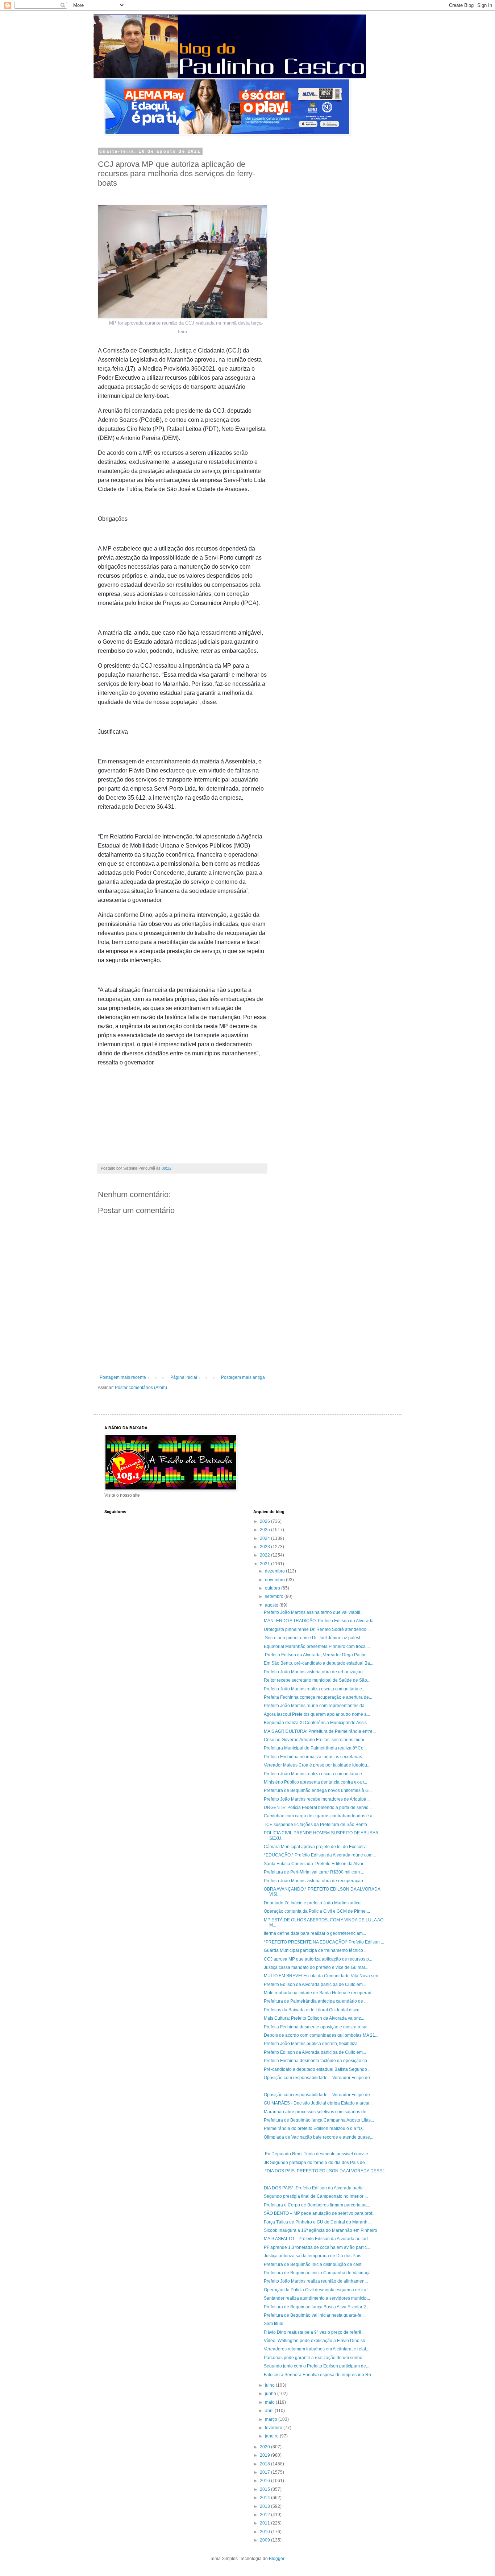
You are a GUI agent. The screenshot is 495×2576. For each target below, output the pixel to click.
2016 (265, 2481)
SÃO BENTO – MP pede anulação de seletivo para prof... (320, 2213)
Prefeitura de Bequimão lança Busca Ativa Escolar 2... (317, 2307)
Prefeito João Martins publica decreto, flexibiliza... (312, 2044)
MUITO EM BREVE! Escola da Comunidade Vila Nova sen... (323, 1976)
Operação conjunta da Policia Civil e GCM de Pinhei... (317, 1911)
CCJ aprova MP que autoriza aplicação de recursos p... (318, 1959)
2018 (265, 2464)
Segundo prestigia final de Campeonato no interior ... (316, 2196)
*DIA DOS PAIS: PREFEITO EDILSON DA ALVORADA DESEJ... (326, 2171)
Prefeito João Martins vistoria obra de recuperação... (315, 1881)
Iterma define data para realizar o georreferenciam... (315, 1933)
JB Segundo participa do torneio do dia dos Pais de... (316, 2163)
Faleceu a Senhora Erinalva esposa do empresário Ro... (319, 2375)
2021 (265, 1564)
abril (270, 2411)
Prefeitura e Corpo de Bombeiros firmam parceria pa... (317, 2205)
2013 (265, 2506)
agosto (272, 1605)
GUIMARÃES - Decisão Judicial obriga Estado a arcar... (318, 2103)
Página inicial (184, 1377)
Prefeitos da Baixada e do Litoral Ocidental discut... (314, 2010)
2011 (265, 2523)
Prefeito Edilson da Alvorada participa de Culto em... (315, 1984)
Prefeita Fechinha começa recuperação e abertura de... (318, 1697)
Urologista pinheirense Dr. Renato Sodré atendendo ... (317, 1629)
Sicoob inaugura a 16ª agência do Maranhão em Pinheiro (321, 2230)
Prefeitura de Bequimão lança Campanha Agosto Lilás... (319, 2120)
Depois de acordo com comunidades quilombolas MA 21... (321, 2035)
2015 (265, 2489)
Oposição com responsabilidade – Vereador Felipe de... (319, 2078)
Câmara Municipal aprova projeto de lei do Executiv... (316, 1847)
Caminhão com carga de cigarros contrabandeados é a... (320, 1816)
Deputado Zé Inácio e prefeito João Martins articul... (314, 1903)
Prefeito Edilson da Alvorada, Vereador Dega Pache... (317, 1655)
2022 (265, 1555)
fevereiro (274, 2428)
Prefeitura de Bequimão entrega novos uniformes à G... (318, 1790)
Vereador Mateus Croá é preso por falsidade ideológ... (317, 1765)
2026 (265, 1521)
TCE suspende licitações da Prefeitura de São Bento (315, 1825)
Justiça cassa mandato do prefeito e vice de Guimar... (316, 1967)
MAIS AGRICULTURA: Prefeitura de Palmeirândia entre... (320, 1731)
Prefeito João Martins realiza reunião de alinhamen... (316, 2281)
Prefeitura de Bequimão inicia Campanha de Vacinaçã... (319, 2273)
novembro (275, 1580)
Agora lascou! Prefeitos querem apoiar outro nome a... (317, 1714)
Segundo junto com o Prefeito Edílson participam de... (317, 2366)
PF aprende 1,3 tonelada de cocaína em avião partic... (317, 2247)
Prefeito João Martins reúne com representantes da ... (316, 1706)
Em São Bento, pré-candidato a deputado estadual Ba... (319, 1663)
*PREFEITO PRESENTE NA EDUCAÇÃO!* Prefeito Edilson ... (324, 1942)
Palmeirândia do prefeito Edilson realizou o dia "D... (315, 2128)
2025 (265, 1530)
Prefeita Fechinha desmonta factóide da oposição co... (317, 2061)
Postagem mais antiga (243, 1377)
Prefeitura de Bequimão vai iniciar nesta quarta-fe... (314, 2315)
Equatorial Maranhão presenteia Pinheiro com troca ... (317, 1646)
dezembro (275, 1571)
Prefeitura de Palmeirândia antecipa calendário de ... (316, 2001)
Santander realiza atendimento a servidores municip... (317, 2298)
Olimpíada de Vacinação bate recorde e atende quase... (319, 2137)
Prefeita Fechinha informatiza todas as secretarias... (315, 1757)
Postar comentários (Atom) (141, 1388)
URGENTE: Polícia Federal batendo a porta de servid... (318, 1808)
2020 (265, 2447)
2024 (265, 1538)
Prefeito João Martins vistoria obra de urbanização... (315, 1672)
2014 (265, 2498)
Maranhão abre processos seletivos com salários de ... (317, 2112)
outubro (273, 1588)
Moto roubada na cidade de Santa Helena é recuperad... (319, 1993)
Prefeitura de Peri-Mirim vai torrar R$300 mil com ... (314, 1872)
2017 (265, 2472)
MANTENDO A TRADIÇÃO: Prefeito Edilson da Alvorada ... (321, 1621)
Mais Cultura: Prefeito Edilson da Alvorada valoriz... (314, 2018)
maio (270, 2402)
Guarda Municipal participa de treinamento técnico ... (316, 1950)
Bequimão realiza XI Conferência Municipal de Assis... (317, 1723)
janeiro (272, 2436)
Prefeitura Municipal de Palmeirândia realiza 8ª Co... (315, 1748)
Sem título (274, 2324)
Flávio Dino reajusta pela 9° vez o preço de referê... (314, 2332)
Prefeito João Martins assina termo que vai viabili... (314, 1612)
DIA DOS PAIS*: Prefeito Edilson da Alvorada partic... (315, 2188)
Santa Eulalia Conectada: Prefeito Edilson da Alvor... (315, 1864)
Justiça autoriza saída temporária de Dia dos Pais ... (315, 2256)
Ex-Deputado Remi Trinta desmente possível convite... (318, 2154)
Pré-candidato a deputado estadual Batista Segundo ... (318, 2069)
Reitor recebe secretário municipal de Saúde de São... (317, 1680)
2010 (265, 2532)
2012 (265, 2515)
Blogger (276, 2559)
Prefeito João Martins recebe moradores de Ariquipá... (317, 1799)
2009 (265, 2540)
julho (270, 2385)
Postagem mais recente (123, 1377)
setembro (275, 1596)
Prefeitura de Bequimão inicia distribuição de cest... (314, 2264)
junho (271, 2394)
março (272, 2419)
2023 (265, 1547)
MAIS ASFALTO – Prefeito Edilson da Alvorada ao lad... (317, 2239)
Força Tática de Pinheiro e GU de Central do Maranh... (317, 2222)
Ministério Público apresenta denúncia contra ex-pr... (315, 1782)
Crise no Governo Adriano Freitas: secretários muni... (316, 1740)
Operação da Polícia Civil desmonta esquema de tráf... (317, 2290)
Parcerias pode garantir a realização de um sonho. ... (316, 2358)
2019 (265, 2455)
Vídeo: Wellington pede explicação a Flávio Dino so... (316, 2341)
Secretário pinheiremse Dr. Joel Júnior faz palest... (314, 1638)
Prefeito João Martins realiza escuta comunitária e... (315, 1689)
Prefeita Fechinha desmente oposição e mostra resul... (317, 2027)
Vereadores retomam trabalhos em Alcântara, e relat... (317, 2349)
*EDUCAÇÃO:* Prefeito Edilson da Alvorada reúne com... (320, 1855)
